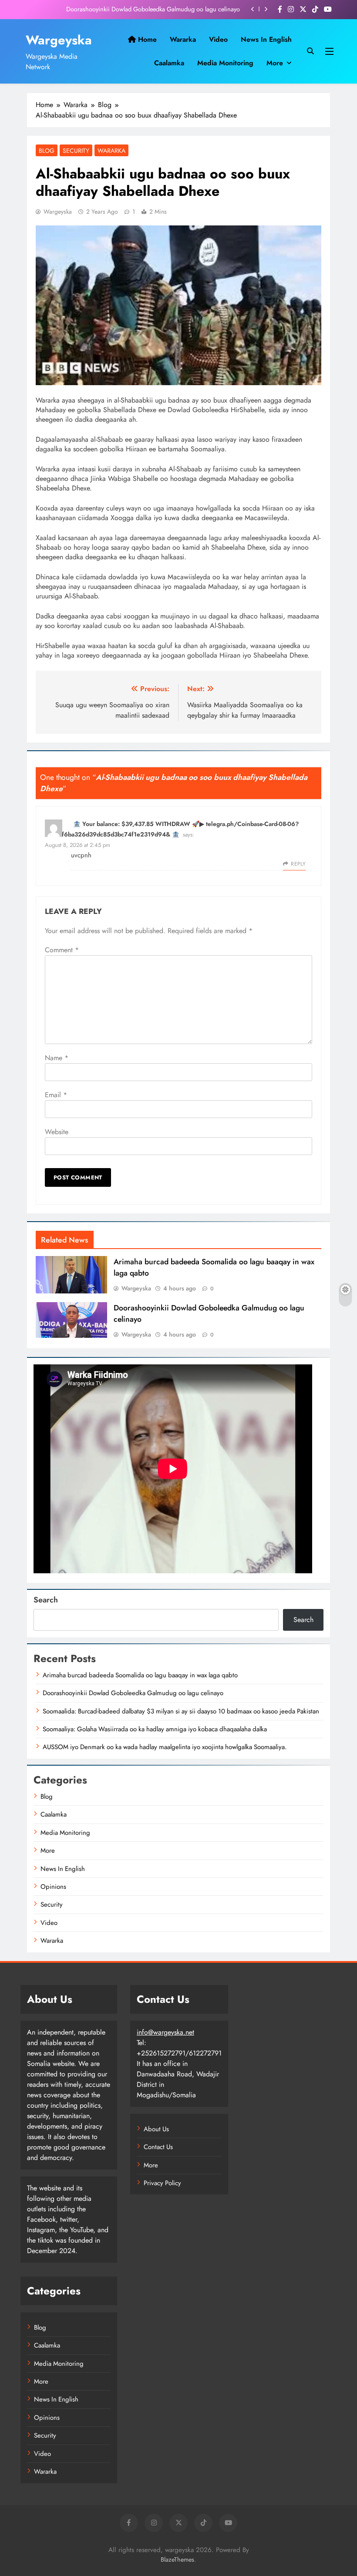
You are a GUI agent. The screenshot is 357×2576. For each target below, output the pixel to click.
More (275, 63)
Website (57, 1132)
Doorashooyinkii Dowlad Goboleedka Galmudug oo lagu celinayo (153, 9)
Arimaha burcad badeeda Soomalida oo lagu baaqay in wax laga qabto (140, 1675)
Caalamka (169, 63)
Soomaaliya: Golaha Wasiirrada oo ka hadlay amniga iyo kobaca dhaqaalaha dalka (155, 1729)
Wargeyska (59, 40)
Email (56, 1095)
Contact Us (158, 2147)
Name (57, 1058)
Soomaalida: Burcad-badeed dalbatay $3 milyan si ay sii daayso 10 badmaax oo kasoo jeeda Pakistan (181, 1711)
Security (76, 151)
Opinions (53, 1887)
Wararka (183, 39)
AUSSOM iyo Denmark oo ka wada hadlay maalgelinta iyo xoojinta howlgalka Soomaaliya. (165, 1747)
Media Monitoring (225, 63)
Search (46, 1600)
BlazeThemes (177, 2559)
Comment (62, 950)
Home (146, 39)
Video (218, 39)
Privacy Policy (162, 2183)
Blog (47, 151)
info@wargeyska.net (165, 2032)
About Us (156, 2129)
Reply (298, 864)
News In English (266, 39)
